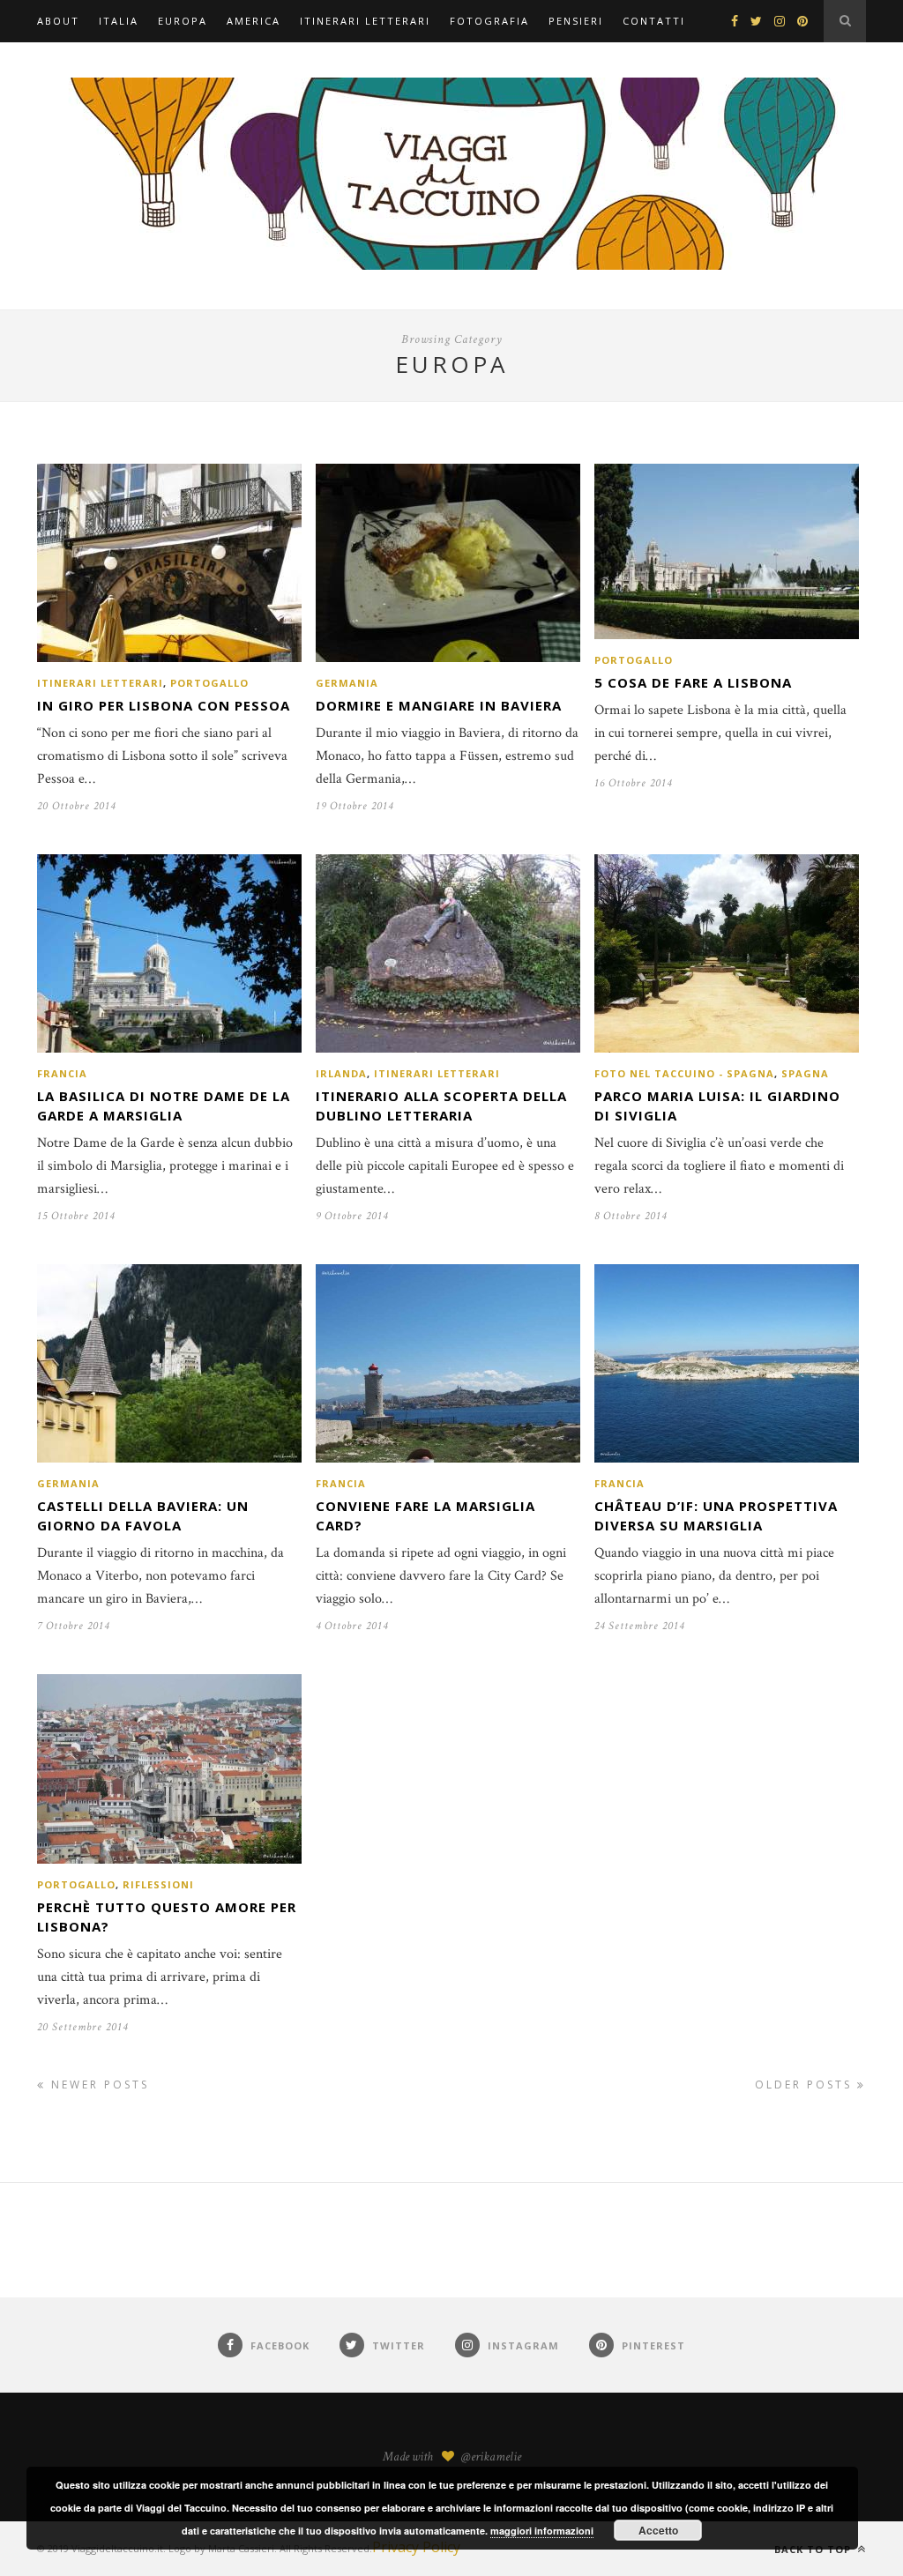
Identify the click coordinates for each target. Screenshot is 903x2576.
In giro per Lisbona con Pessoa (164, 705)
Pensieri (576, 21)
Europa (183, 21)
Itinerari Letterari (365, 21)
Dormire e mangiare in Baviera (439, 705)
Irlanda (341, 1073)
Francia (62, 1073)
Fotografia (489, 21)
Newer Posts (97, 2085)
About (58, 21)
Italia (119, 21)
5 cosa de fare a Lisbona (693, 682)
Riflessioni (158, 1884)
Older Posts (806, 2085)
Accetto (658, 2530)
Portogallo (209, 683)
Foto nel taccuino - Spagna (684, 1073)
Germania (347, 683)
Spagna (805, 1073)
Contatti (654, 21)
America (254, 21)
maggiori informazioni (542, 2531)
